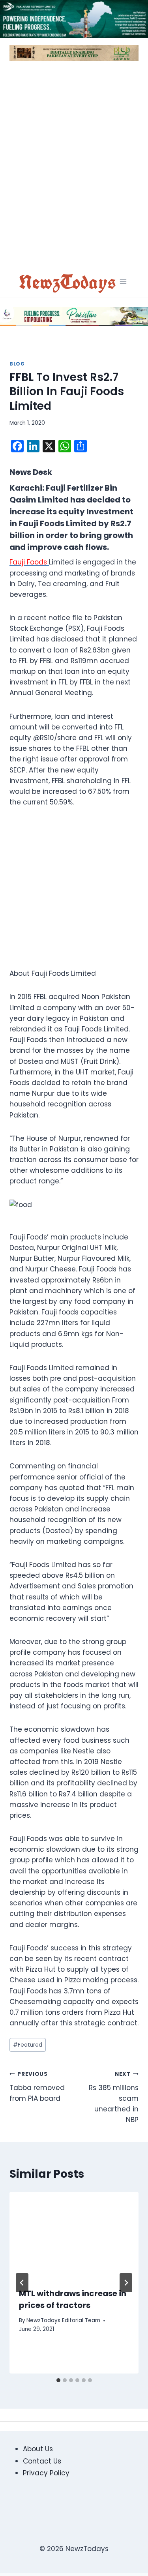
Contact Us (42, 2461)
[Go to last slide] (22, 2283)
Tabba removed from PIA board (37, 2087)
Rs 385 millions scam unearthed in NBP (114, 2097)
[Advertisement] (74, 167)
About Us (38, 2449)
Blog (17, 364)
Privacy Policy (46, 2473)
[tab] (58, 2380)
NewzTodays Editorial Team (63, 2320)
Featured (28, 2045)
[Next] (126, 2283)
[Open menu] (123, 282)
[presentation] (74, 2235)
